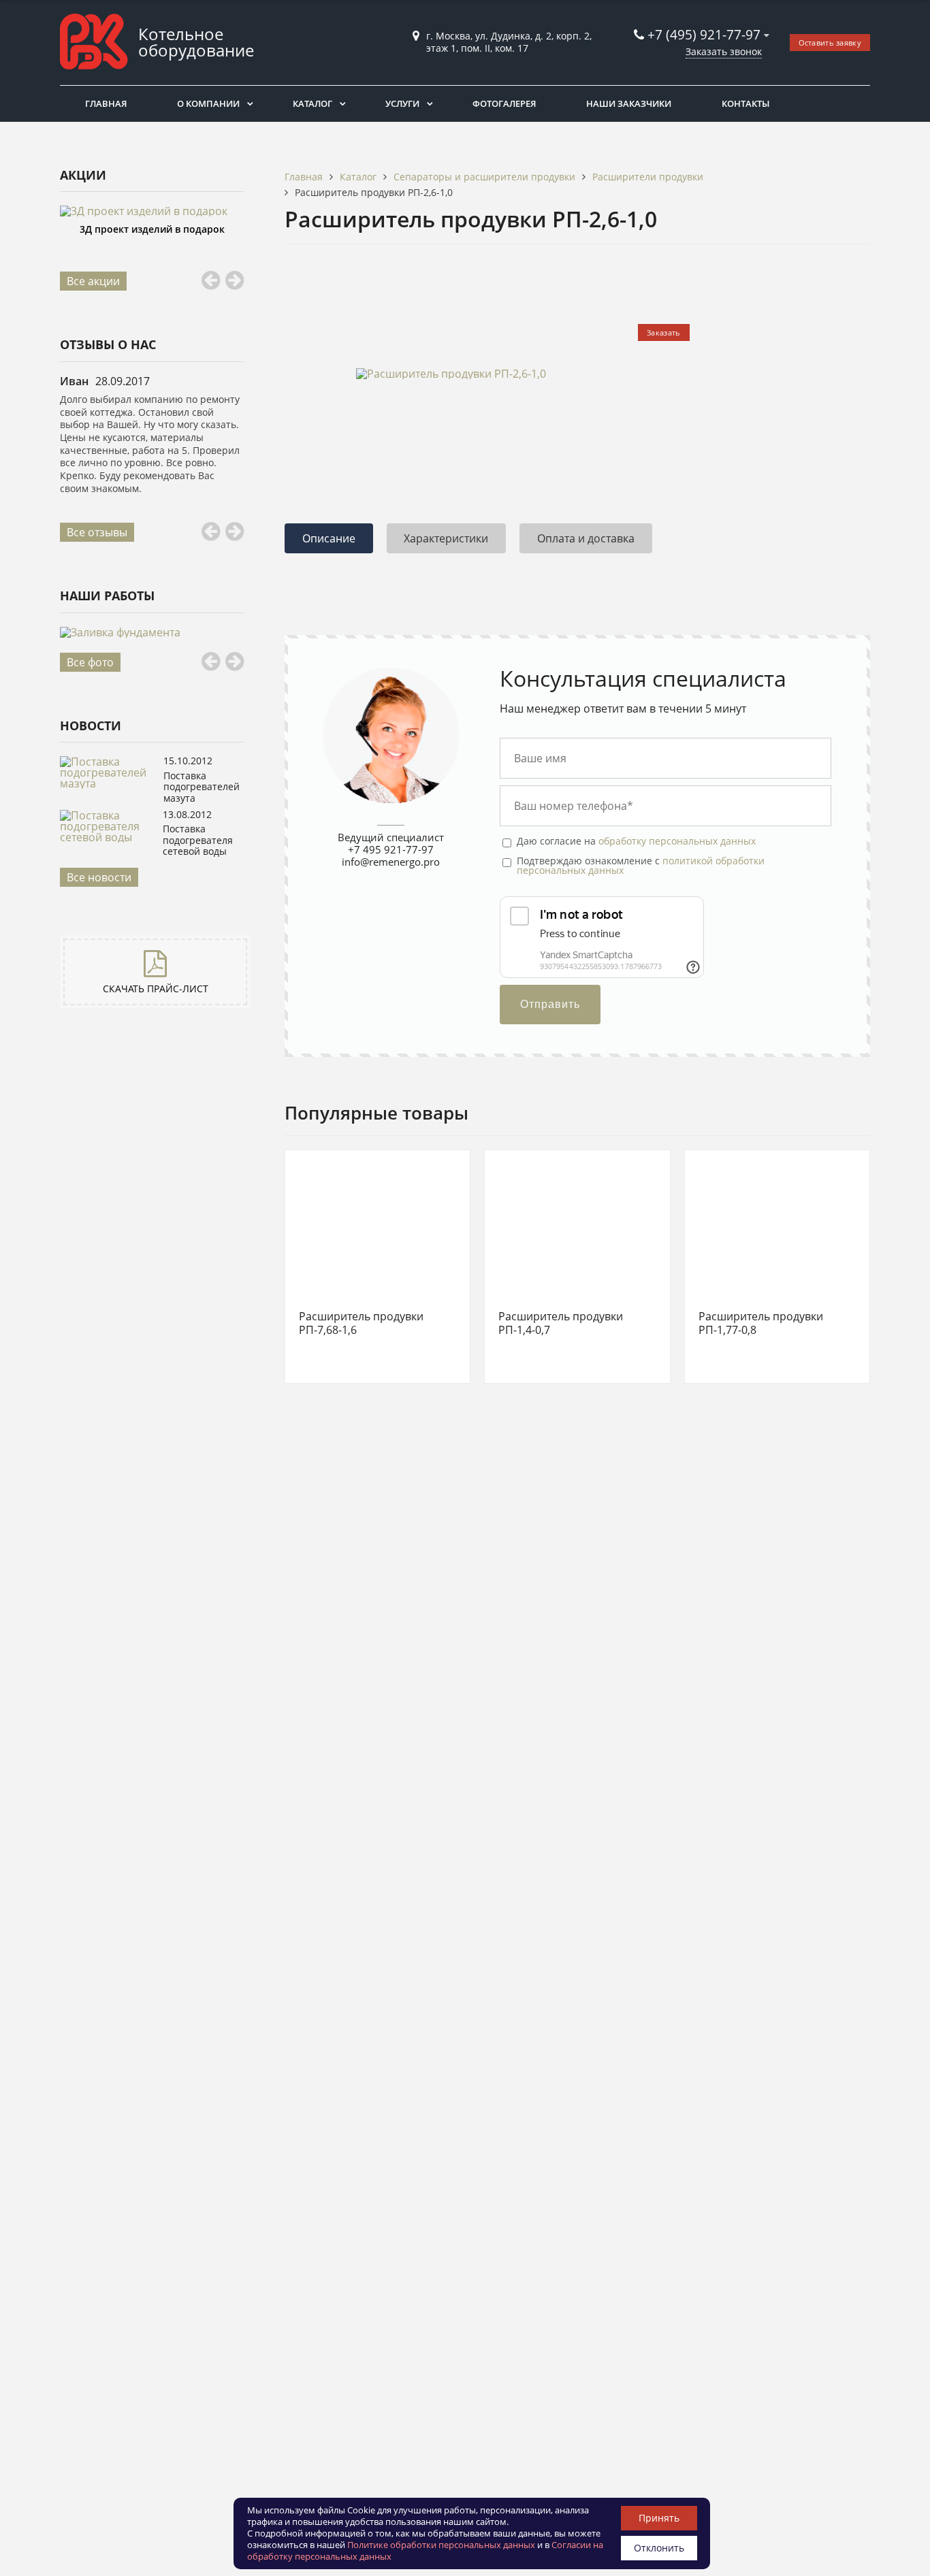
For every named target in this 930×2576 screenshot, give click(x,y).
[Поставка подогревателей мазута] (108, 783)
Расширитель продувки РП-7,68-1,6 (361, 1323)
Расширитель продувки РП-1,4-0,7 (561, 1323)
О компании (208, 103)
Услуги (402, 103)
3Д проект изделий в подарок (152, 229)
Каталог (312, 103)
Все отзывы (97, 532)
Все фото (90, 662)
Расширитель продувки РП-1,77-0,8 (761, 1323)
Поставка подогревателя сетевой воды (198, 840)
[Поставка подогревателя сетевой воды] (108, 837)
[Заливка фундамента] (152, 632)
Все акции (93, 281)
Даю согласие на (636, 841)
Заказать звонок (724, 51)
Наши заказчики (629, 103)
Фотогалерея (504, 103)
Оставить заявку (830, 43)
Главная (106, 103)
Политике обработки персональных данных (441, 2545)
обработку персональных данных (677, 841)
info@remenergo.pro (391, 862)
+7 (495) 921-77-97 (706, 34)
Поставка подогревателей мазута (202, 787)
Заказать (663, 332)
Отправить (550, 1004)
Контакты (745, 103)
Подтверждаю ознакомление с (641, 866)
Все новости (99, 877)
